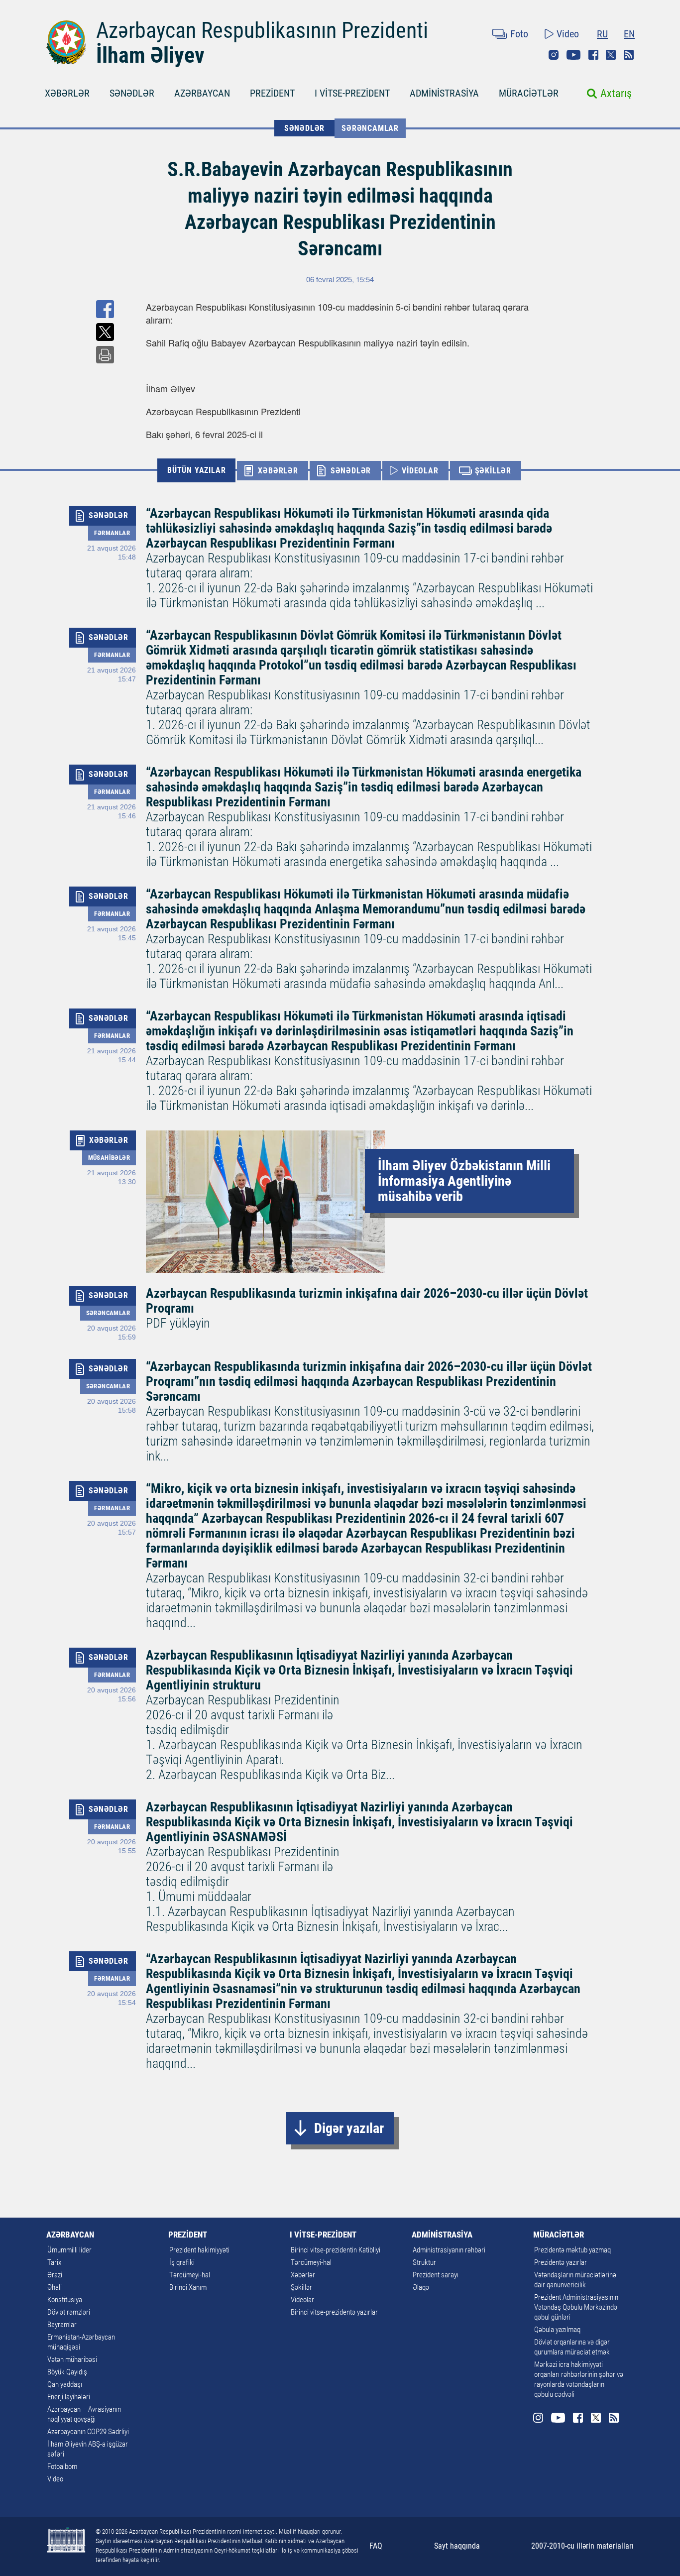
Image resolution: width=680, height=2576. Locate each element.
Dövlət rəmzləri (69, 2312)
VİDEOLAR (420, 471)
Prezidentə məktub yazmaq (572, 2250)
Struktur (424, 2262)
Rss (629, 55)
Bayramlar (62, 2325)
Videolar (302, 2300)
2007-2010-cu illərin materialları (582, 2546)
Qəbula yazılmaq (557, 2330)
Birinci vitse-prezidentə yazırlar (334, 2312)
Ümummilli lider (69, 2250)
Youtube (573, 55)
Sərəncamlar (370, 128)
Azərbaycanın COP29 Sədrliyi (88, 2432)
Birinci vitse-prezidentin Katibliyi (336, 2250)
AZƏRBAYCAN (202, 93)
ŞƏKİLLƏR (493, 471)
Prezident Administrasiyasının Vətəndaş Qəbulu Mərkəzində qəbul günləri (576, 2307)
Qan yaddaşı (65, 2384)
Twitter (611, 55)
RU (602, 34)
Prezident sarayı (436, 2275)
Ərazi (55, 2275)
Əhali (55, 2287)
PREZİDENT (272, 93)
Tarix (54, 2262)
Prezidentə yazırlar (561, 2262)
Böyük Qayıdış (67, 2372)
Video (568, 34)
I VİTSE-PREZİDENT (352, 93)
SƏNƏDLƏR (132, 93)
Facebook (593, 55)
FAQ (376, 2546)
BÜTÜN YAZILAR (196, 470)
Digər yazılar (349, 2128)
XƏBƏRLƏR (67, 93)
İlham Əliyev (150, 55)
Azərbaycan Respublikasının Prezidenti (262, 30)
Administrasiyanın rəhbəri (449, 2250)
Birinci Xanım (188, 2287)
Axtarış (616, 93)
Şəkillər (301, 2287)
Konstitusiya (65, 2300)
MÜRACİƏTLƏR (529, 93)
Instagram (554, 55)
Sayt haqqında (457, 2546)
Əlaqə (421, 2287)
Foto (519, 34)
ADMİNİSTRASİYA (444, 93)
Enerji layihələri (69, 2397)
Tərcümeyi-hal (190, 2275)
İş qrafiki (182, 2262)
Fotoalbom (62, 2466)
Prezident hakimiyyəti (199, 2250)
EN (629, 34)
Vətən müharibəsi (72, 2359)
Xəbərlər (303, 2275)
